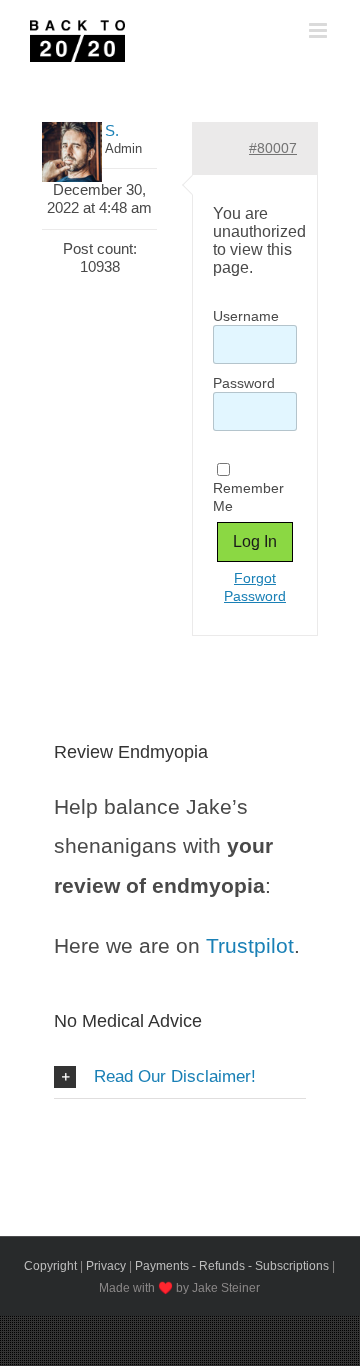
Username (246, 316)
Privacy (106, 1266)
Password (244, 383)
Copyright (50, 1266)
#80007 (273, 148)
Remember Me (248, 497)
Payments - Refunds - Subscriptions (232, 1266)
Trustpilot (250, 945)
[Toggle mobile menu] (319, 30)
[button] (180, 1077)
